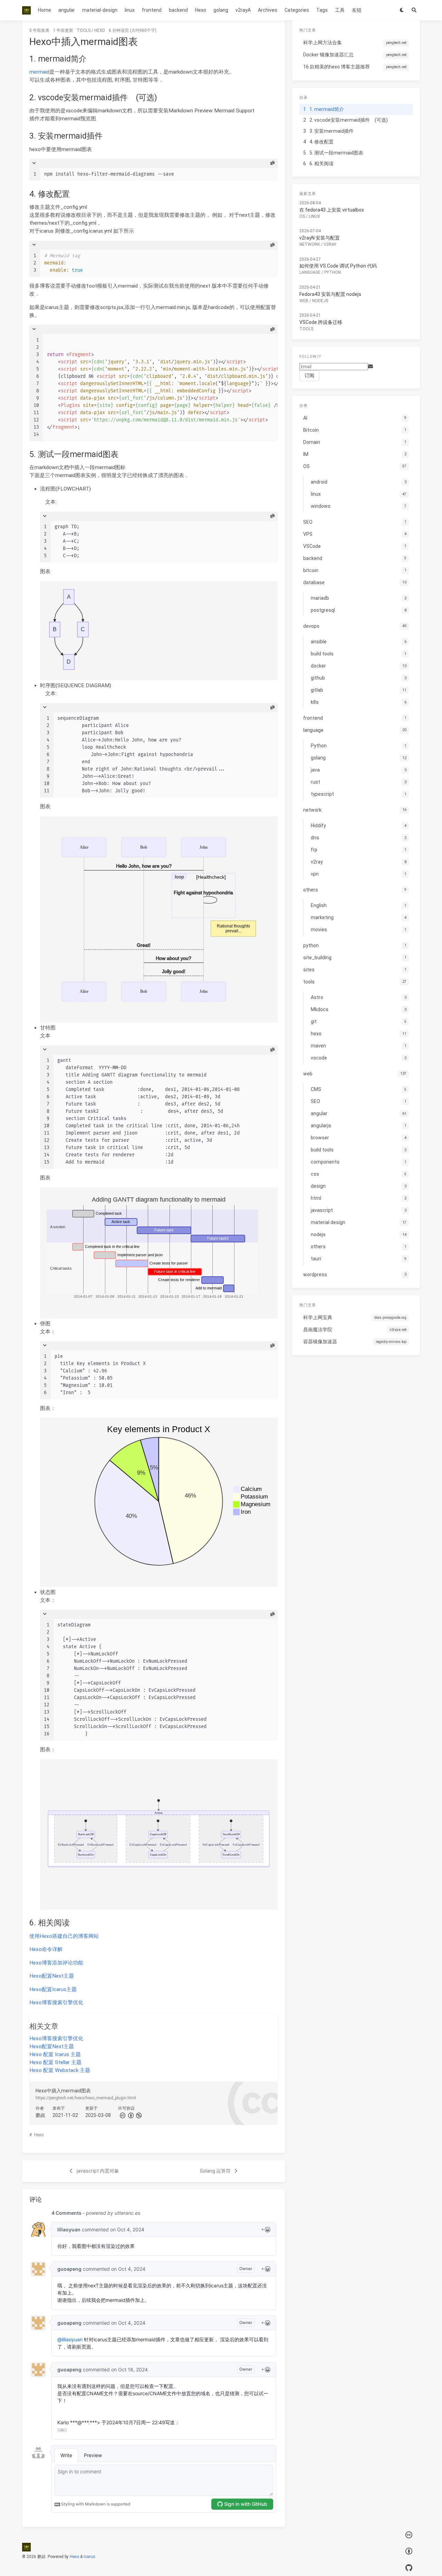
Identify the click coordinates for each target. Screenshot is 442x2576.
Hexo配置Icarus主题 (53, 1989)
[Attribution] (130, 2115)
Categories (297, 10)
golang (221, 10)
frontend (152, 10)
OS (302, 216)
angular (67, 10)
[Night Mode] (402, 10)
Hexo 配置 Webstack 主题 (60, 2070)
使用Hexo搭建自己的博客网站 (64, 1936)
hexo (100, 30)
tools (84, 30)
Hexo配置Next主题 (52, 1976)
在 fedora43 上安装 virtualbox (332, 210)
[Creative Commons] (122, 2115)
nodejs (320, 301)
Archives (268, 10)
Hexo (201, 10)
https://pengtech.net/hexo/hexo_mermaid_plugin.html (86, 2098)
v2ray (330, 244)
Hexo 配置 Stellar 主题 (55, 2062)
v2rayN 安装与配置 (320, 238)
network (310, 244)
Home (45, 10)
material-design (100, 10)
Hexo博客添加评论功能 (56, 1963)
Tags (322, 10)
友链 (357, 10)
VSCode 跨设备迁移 (321, 322)
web (304, 301)
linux (130, 10)
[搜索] (414, 10)
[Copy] (272, 163)
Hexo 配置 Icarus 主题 (55, 2054)
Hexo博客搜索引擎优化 (56, 2003)
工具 (340, 10)
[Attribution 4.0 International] (409, 2552)
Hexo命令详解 (46, 1949)
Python (333, 273)
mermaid (39, 72)
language (310, 273)
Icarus (89, 2557)
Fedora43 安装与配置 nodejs (330, 294)
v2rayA (243, 10)
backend (178, 10)
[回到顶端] (303, 2562)
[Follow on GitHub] (409, 2568)
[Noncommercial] (138, 2115)
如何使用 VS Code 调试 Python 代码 (338, 266)
